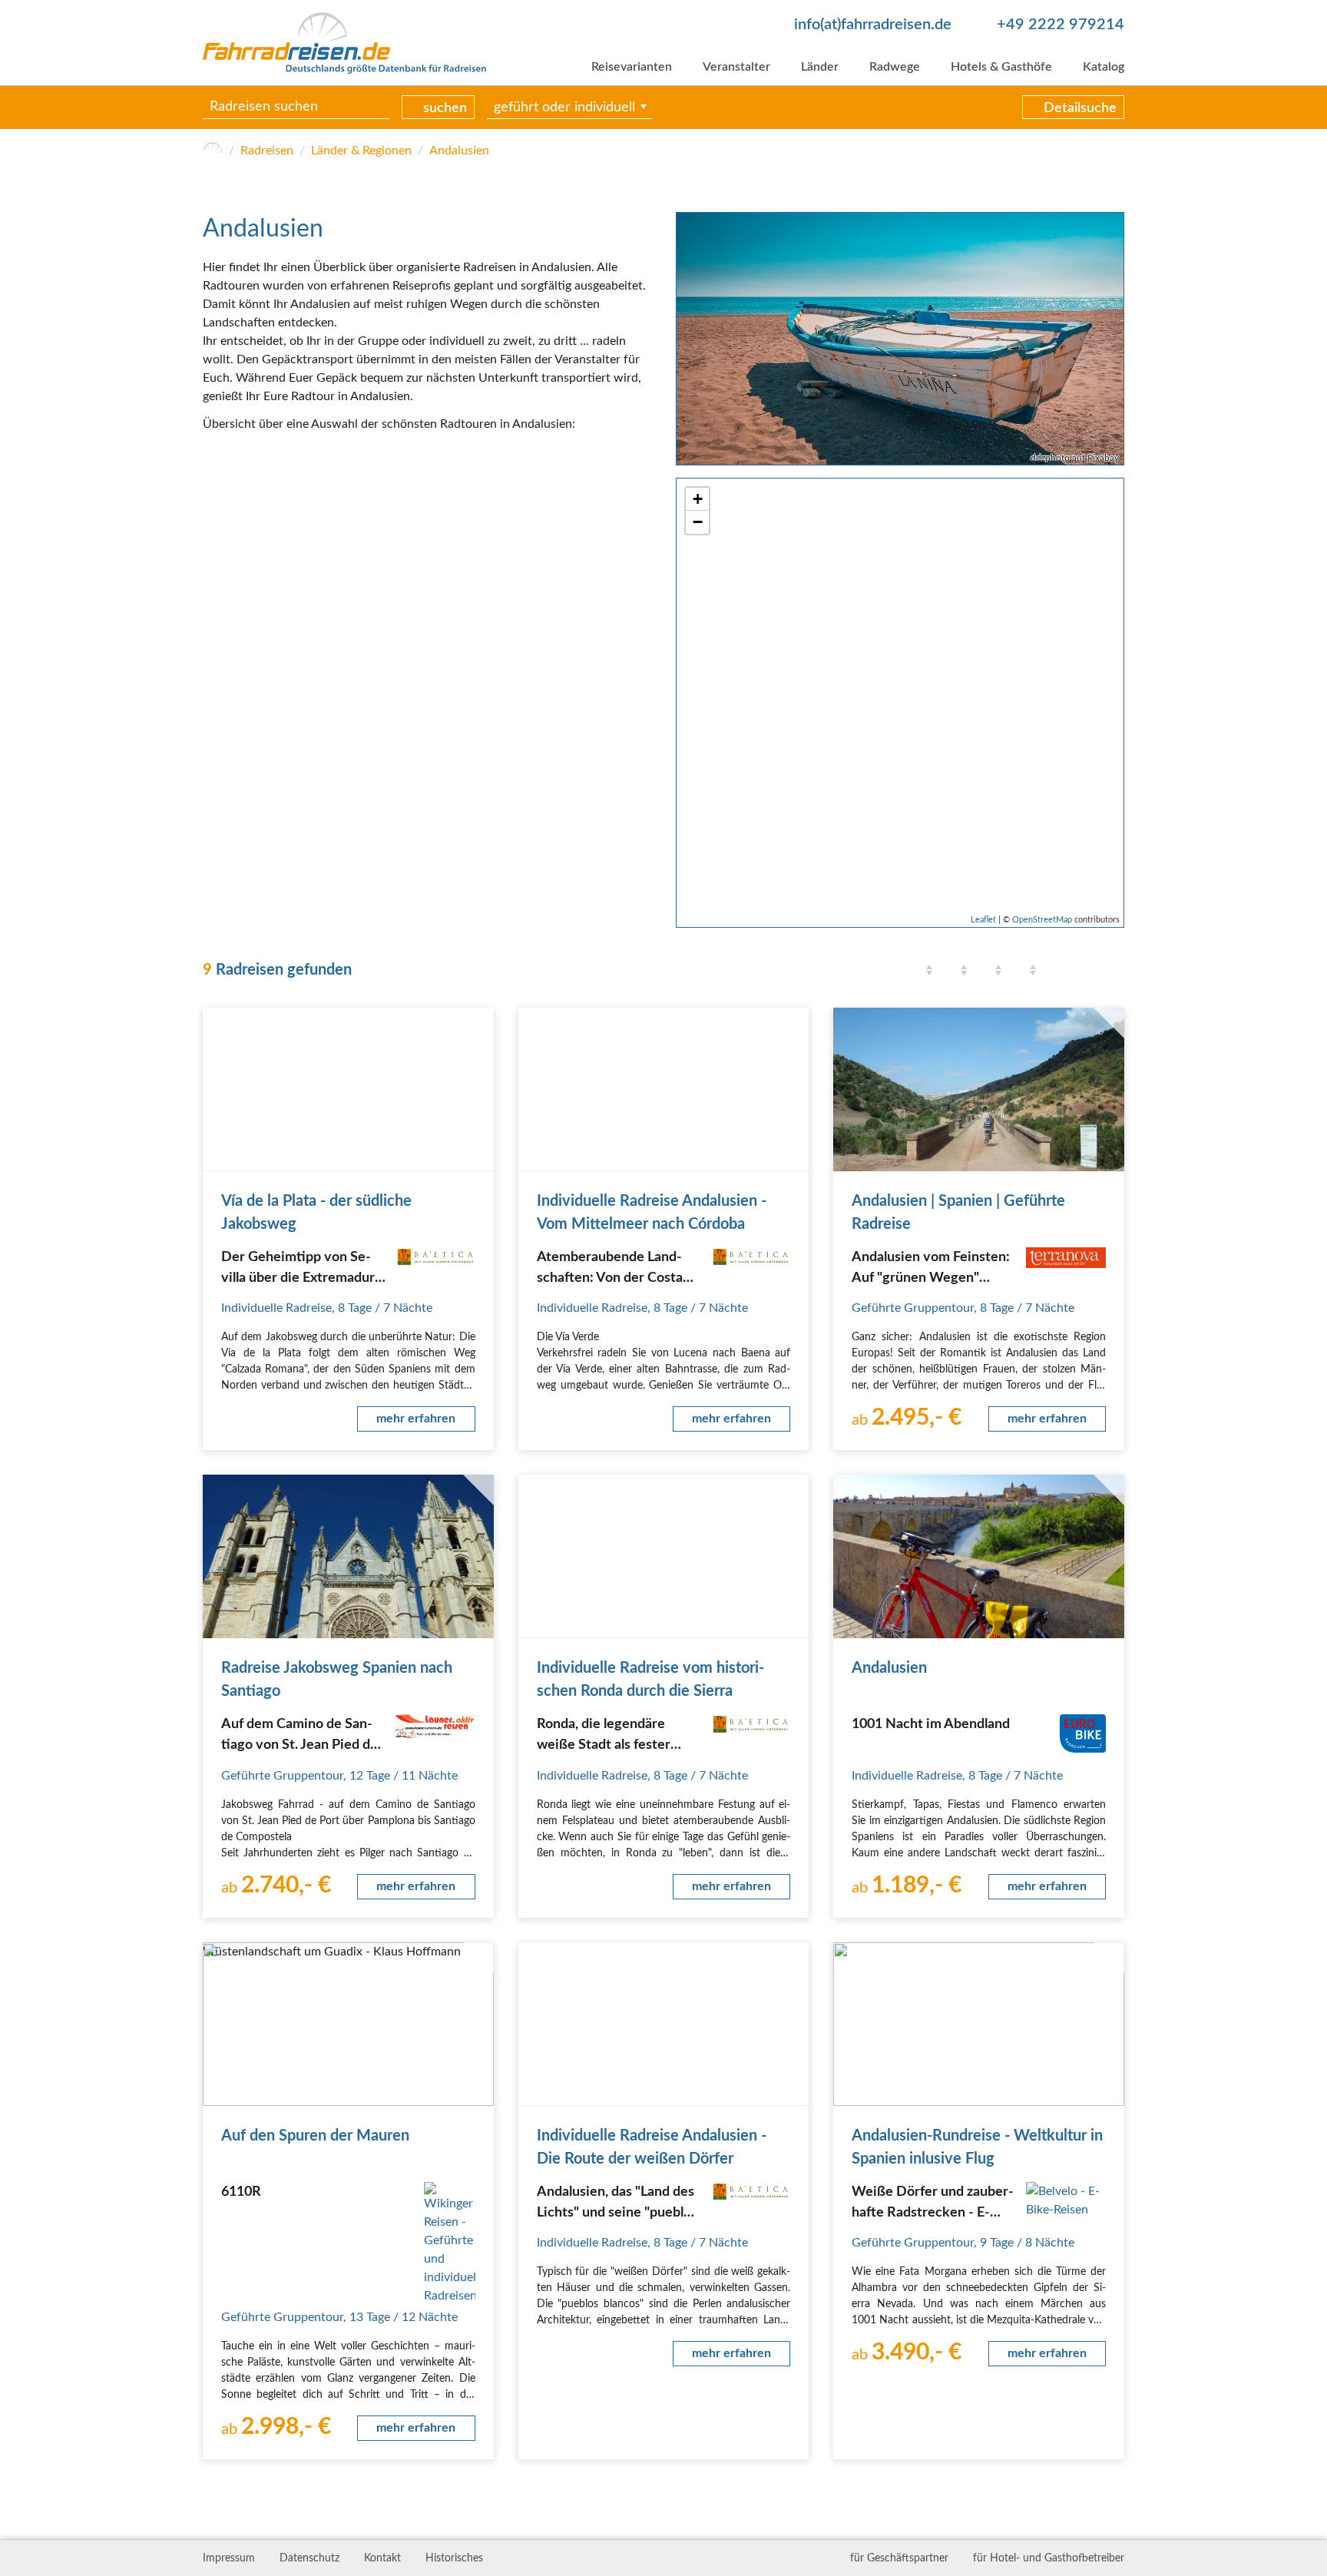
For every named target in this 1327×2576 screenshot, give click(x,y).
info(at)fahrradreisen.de (873, 25)
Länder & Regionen (361, 151)
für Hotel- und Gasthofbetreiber (1049, 2558)
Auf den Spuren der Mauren (315, 2136)
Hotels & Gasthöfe (1001, 67)
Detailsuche (1080, 108)
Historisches (454, 2558)
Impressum (229, 2558)
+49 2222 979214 (1061, 25)
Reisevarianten (632, 67)
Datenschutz (309, 2558)
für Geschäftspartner (899, 2558)
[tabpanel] (900, 338)
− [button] (698, 522)
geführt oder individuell (564, 108)
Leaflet (983, 920)
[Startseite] (213, 151)
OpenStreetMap (1042, 920)
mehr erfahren (416, 1419)
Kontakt (382, 2558)
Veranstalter (736, 67)
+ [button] (698, 499)
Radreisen (267, 151)
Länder (820, 67)
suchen (445, 108)
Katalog (1104, 67)
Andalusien (459, 151)
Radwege (895, 67)
